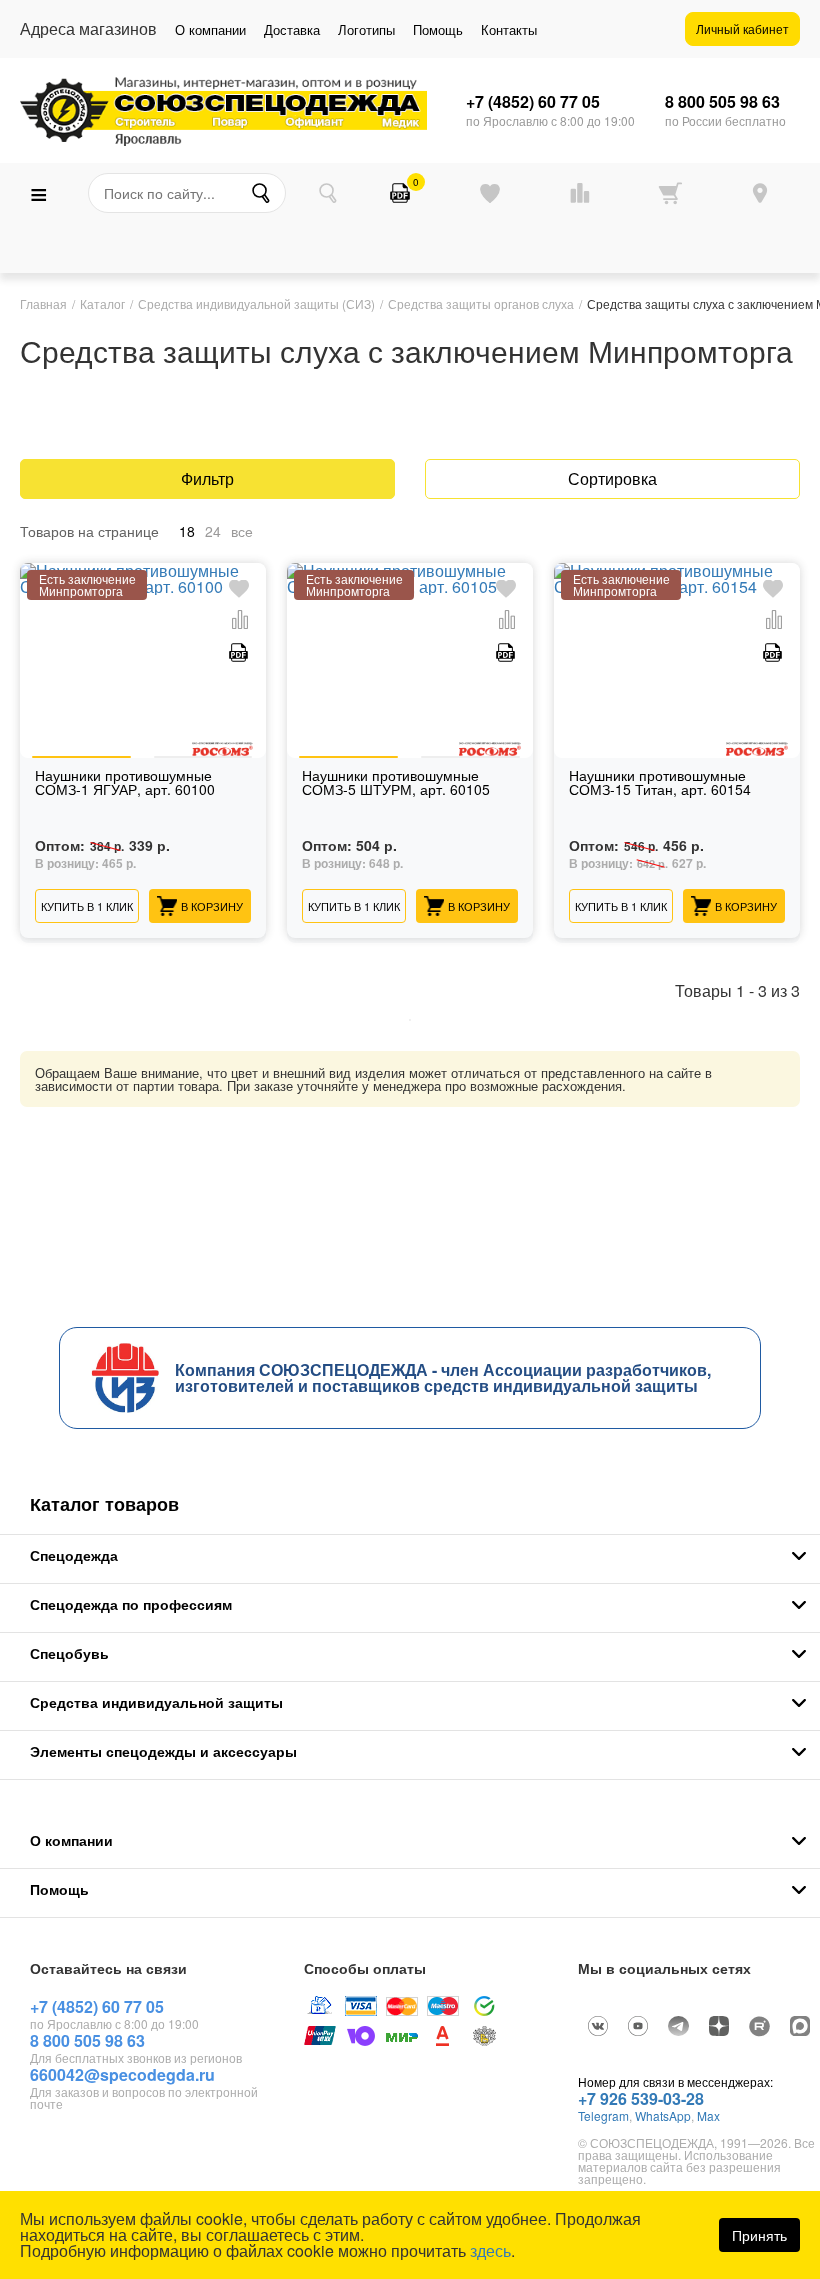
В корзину (212, 906)
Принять (759, 2235)
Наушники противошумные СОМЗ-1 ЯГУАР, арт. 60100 (125, 783)
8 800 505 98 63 (722, 102)
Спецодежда (74, 1555)
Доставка (292, 29)
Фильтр (207, 478)
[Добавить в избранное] (239, 589)
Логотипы (366, 29)
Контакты (509, 29)
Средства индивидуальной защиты (156, 1702)
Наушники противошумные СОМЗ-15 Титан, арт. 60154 (660, 783)
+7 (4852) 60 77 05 (533, 102)
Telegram (603, 2115)
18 (187, 531)
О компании (210, 29)
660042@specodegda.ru (122, 2074)
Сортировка (612, 478)
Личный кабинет (742, 28)
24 (213, 531)
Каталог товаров (104, 1504)
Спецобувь (69, 1653)
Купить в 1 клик (87, 906)
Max (708, 2115)
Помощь (438, 29)
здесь (490, 2250)
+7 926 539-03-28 (641, 2098)
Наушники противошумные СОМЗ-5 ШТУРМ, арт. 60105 (396, 783)
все (242, 531)
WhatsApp (663, 2115)
